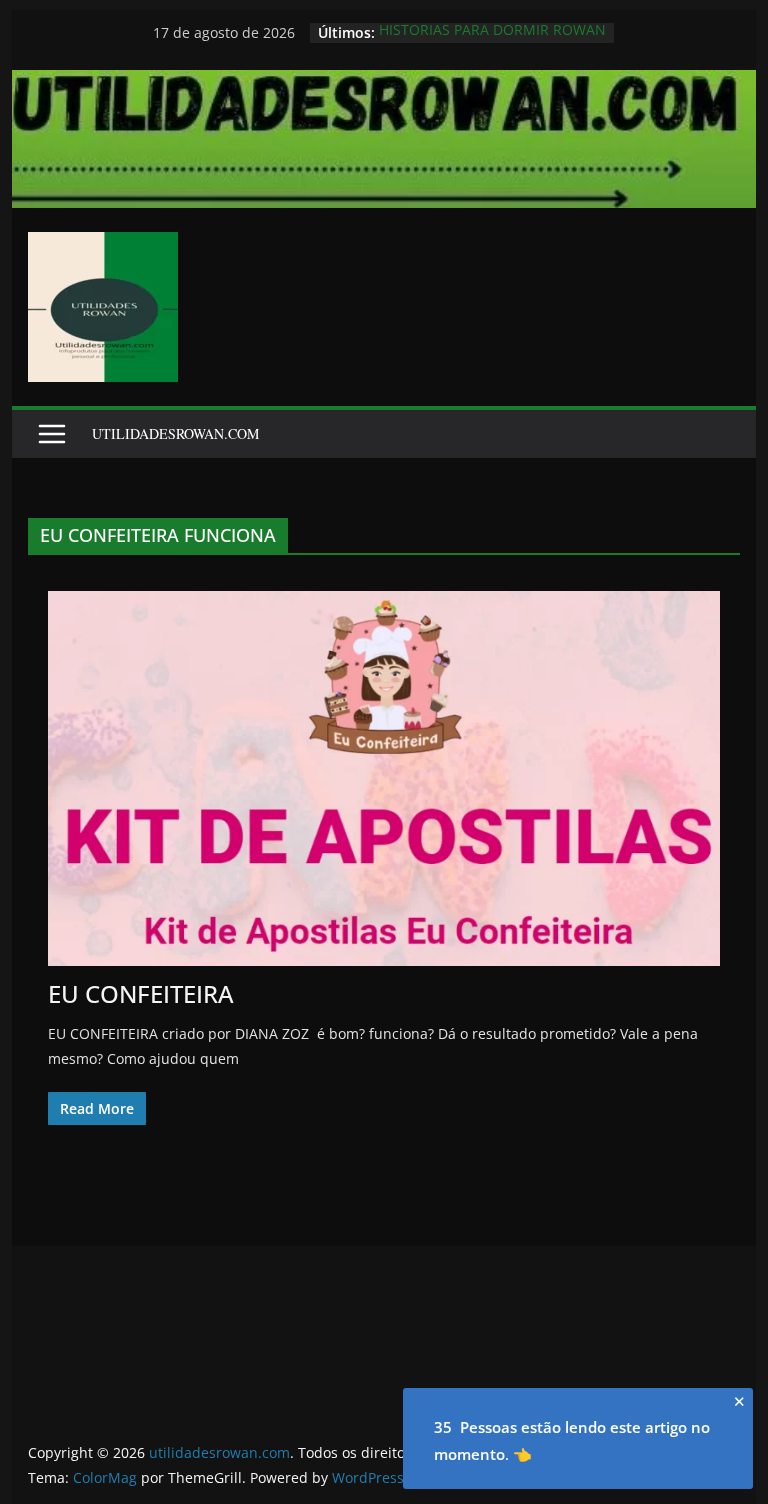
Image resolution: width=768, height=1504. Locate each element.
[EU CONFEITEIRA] (384, 778)
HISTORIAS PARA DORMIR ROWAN (492, 32)
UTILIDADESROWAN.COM (175, 433)
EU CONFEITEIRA (141, 993)
